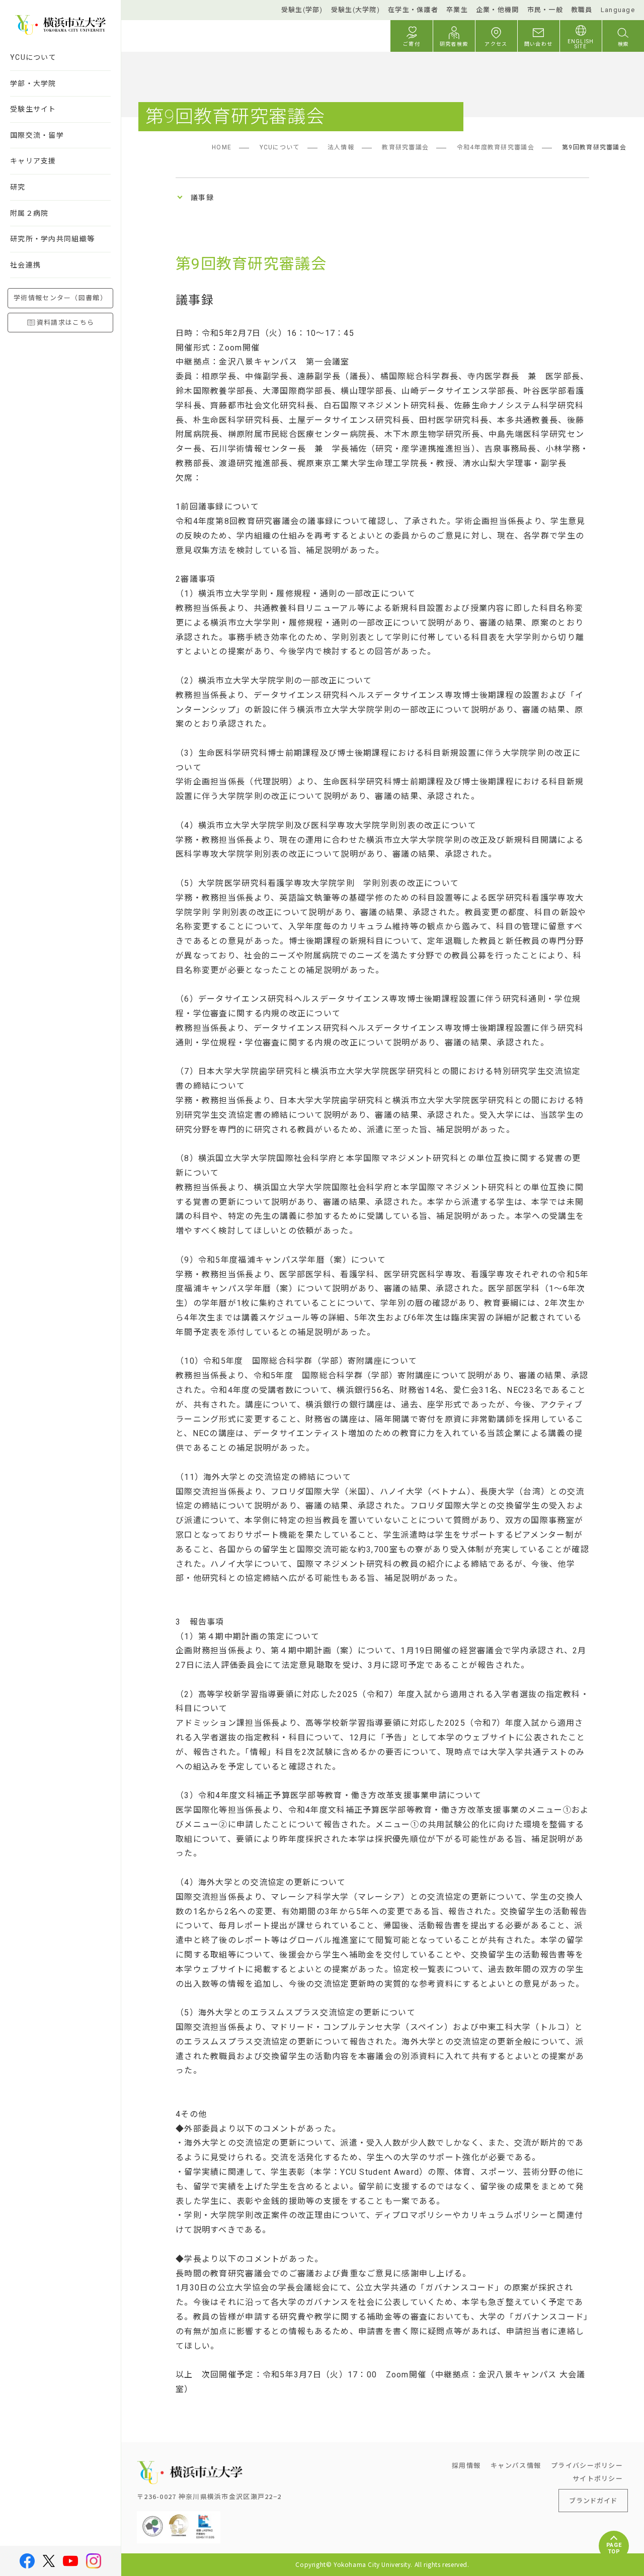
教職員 (582, 10)
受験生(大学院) (355, 10)
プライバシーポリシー (587, 2465)
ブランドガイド (593, 2500)
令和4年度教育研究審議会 (496, 147)
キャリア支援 (33, 161)
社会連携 (25, 265)
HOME (222, 147)
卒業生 (457, 10)
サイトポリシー (598, 2478)
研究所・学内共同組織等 (52, 239)
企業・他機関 (498, 10)
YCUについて (33, 57)
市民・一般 (545, 10)
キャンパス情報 (516, 2465)
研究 (18, 187)
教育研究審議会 (405, 147)
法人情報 (341, 147)
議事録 (202, 198)
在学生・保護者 (413, 10)
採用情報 (466, 2465)
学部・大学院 (33, 83)
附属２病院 (29, 213)
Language (618, 10)
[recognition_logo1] (152, 2519)
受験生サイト (33, 109)
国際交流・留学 (37, 135)
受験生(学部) (302, 10)
